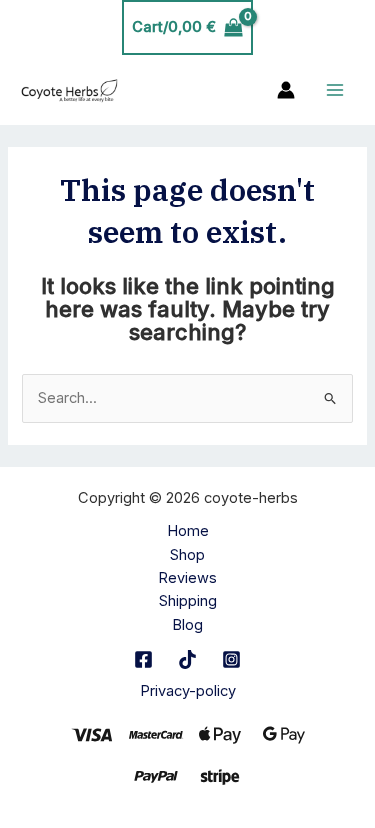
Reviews (187, 578)
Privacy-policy (188, 691)
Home (188, 531)
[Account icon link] (286, 90)
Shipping (188, 601)
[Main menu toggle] (335, 90)
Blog (187, 625)
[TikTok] (187, 659)
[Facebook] (143, 659)
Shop (187, 555)
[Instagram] (231, 659)
